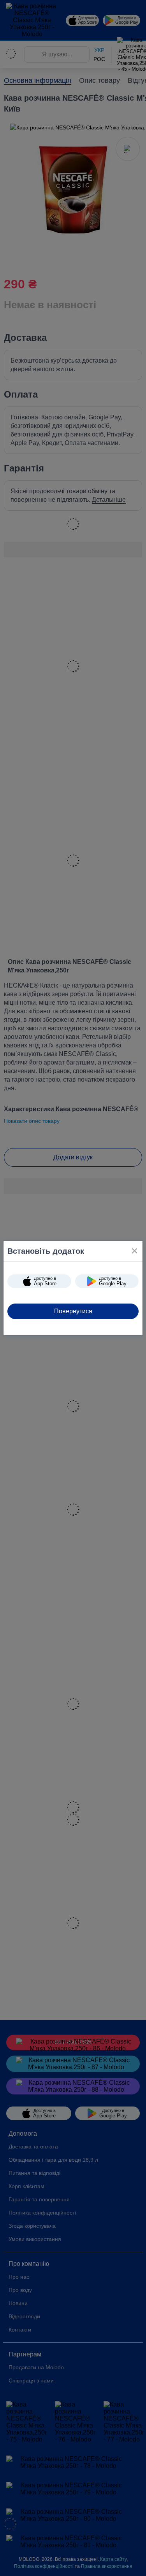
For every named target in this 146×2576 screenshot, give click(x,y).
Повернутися (73, 1311)
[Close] (135, 1251)
